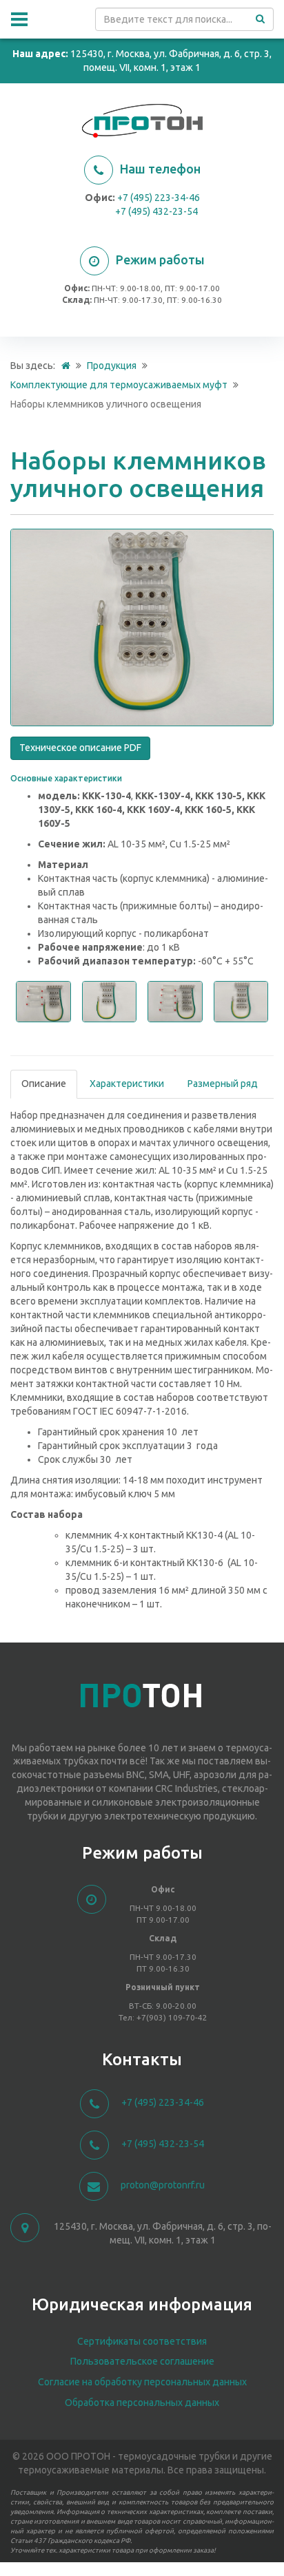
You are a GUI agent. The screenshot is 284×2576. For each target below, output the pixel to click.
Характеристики (127, 1084)
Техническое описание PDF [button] (80, 748)
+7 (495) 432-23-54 (156, 211)
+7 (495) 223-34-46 (159, 198)
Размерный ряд (223, 1084)
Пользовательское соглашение (142, 2361)
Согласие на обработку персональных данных (142, 2382)
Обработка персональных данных (142, 2403)
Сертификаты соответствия (142, 2341)
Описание (44, 1084)
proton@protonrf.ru (163, 2185)
